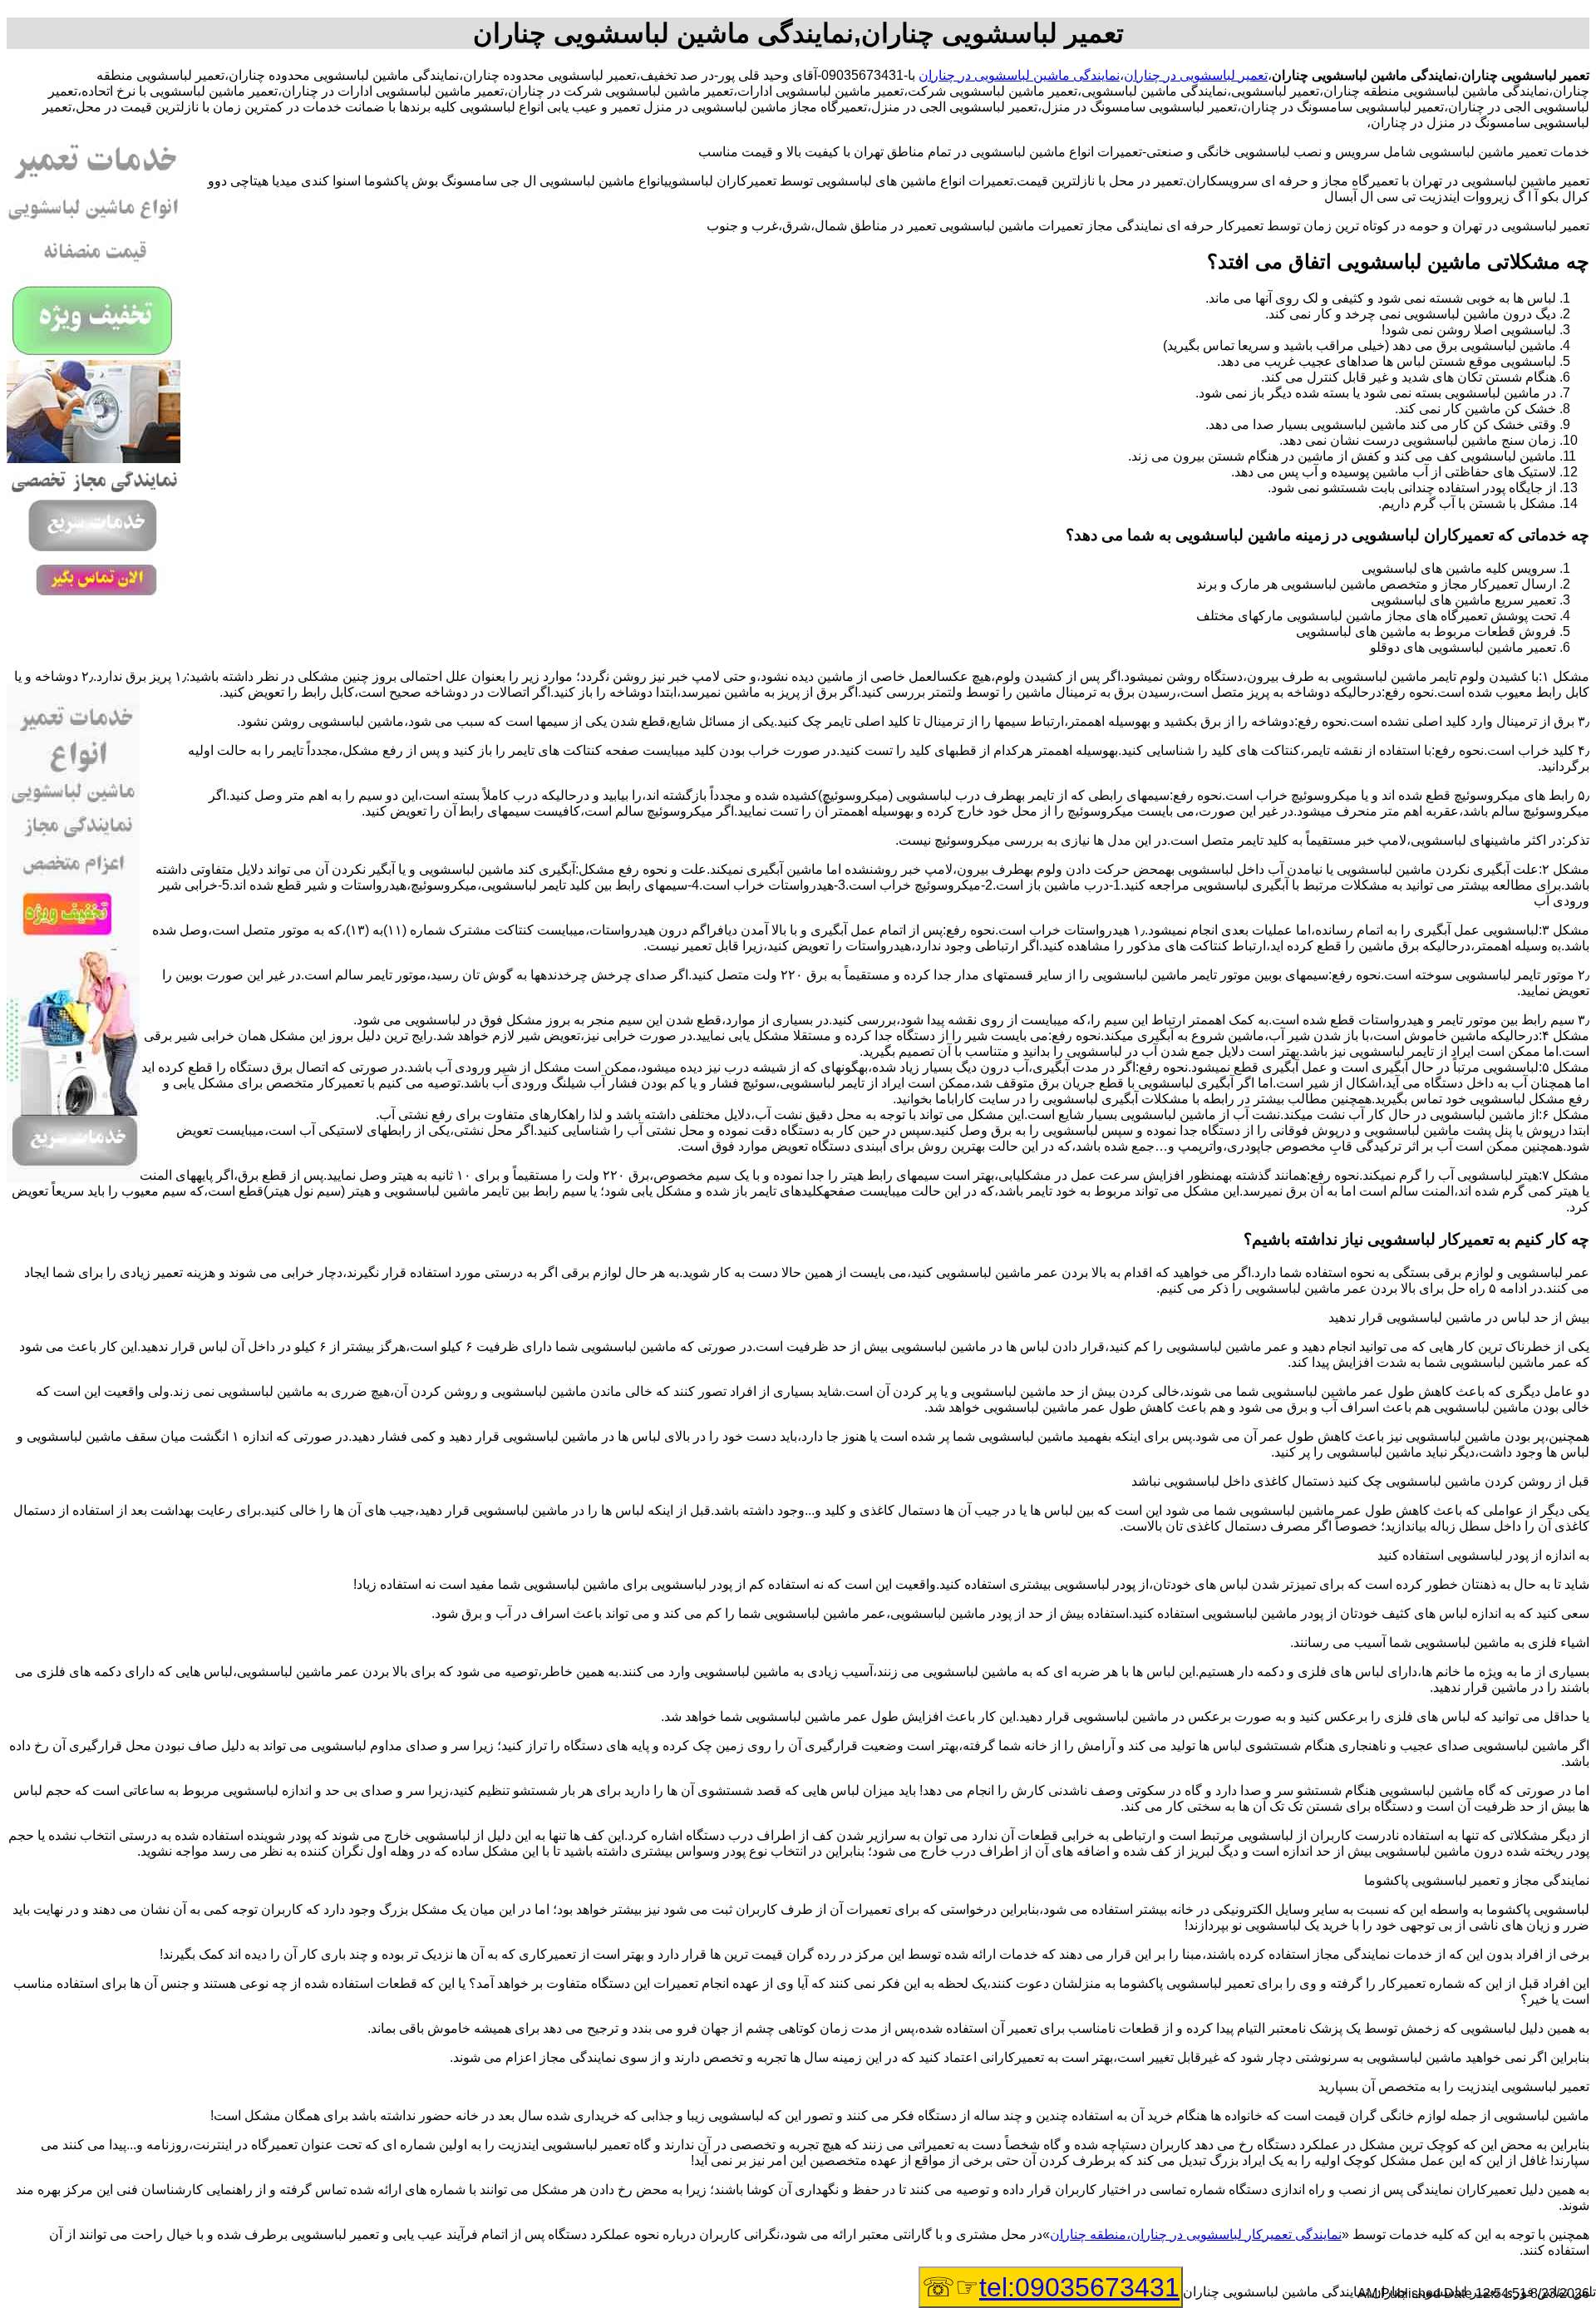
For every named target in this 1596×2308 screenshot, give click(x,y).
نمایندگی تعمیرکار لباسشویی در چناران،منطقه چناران (1196, 2234)
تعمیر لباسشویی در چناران (1196, 75)
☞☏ (1051, 2287)
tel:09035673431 (1079, 2287)
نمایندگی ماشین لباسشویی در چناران (1019, 75)
